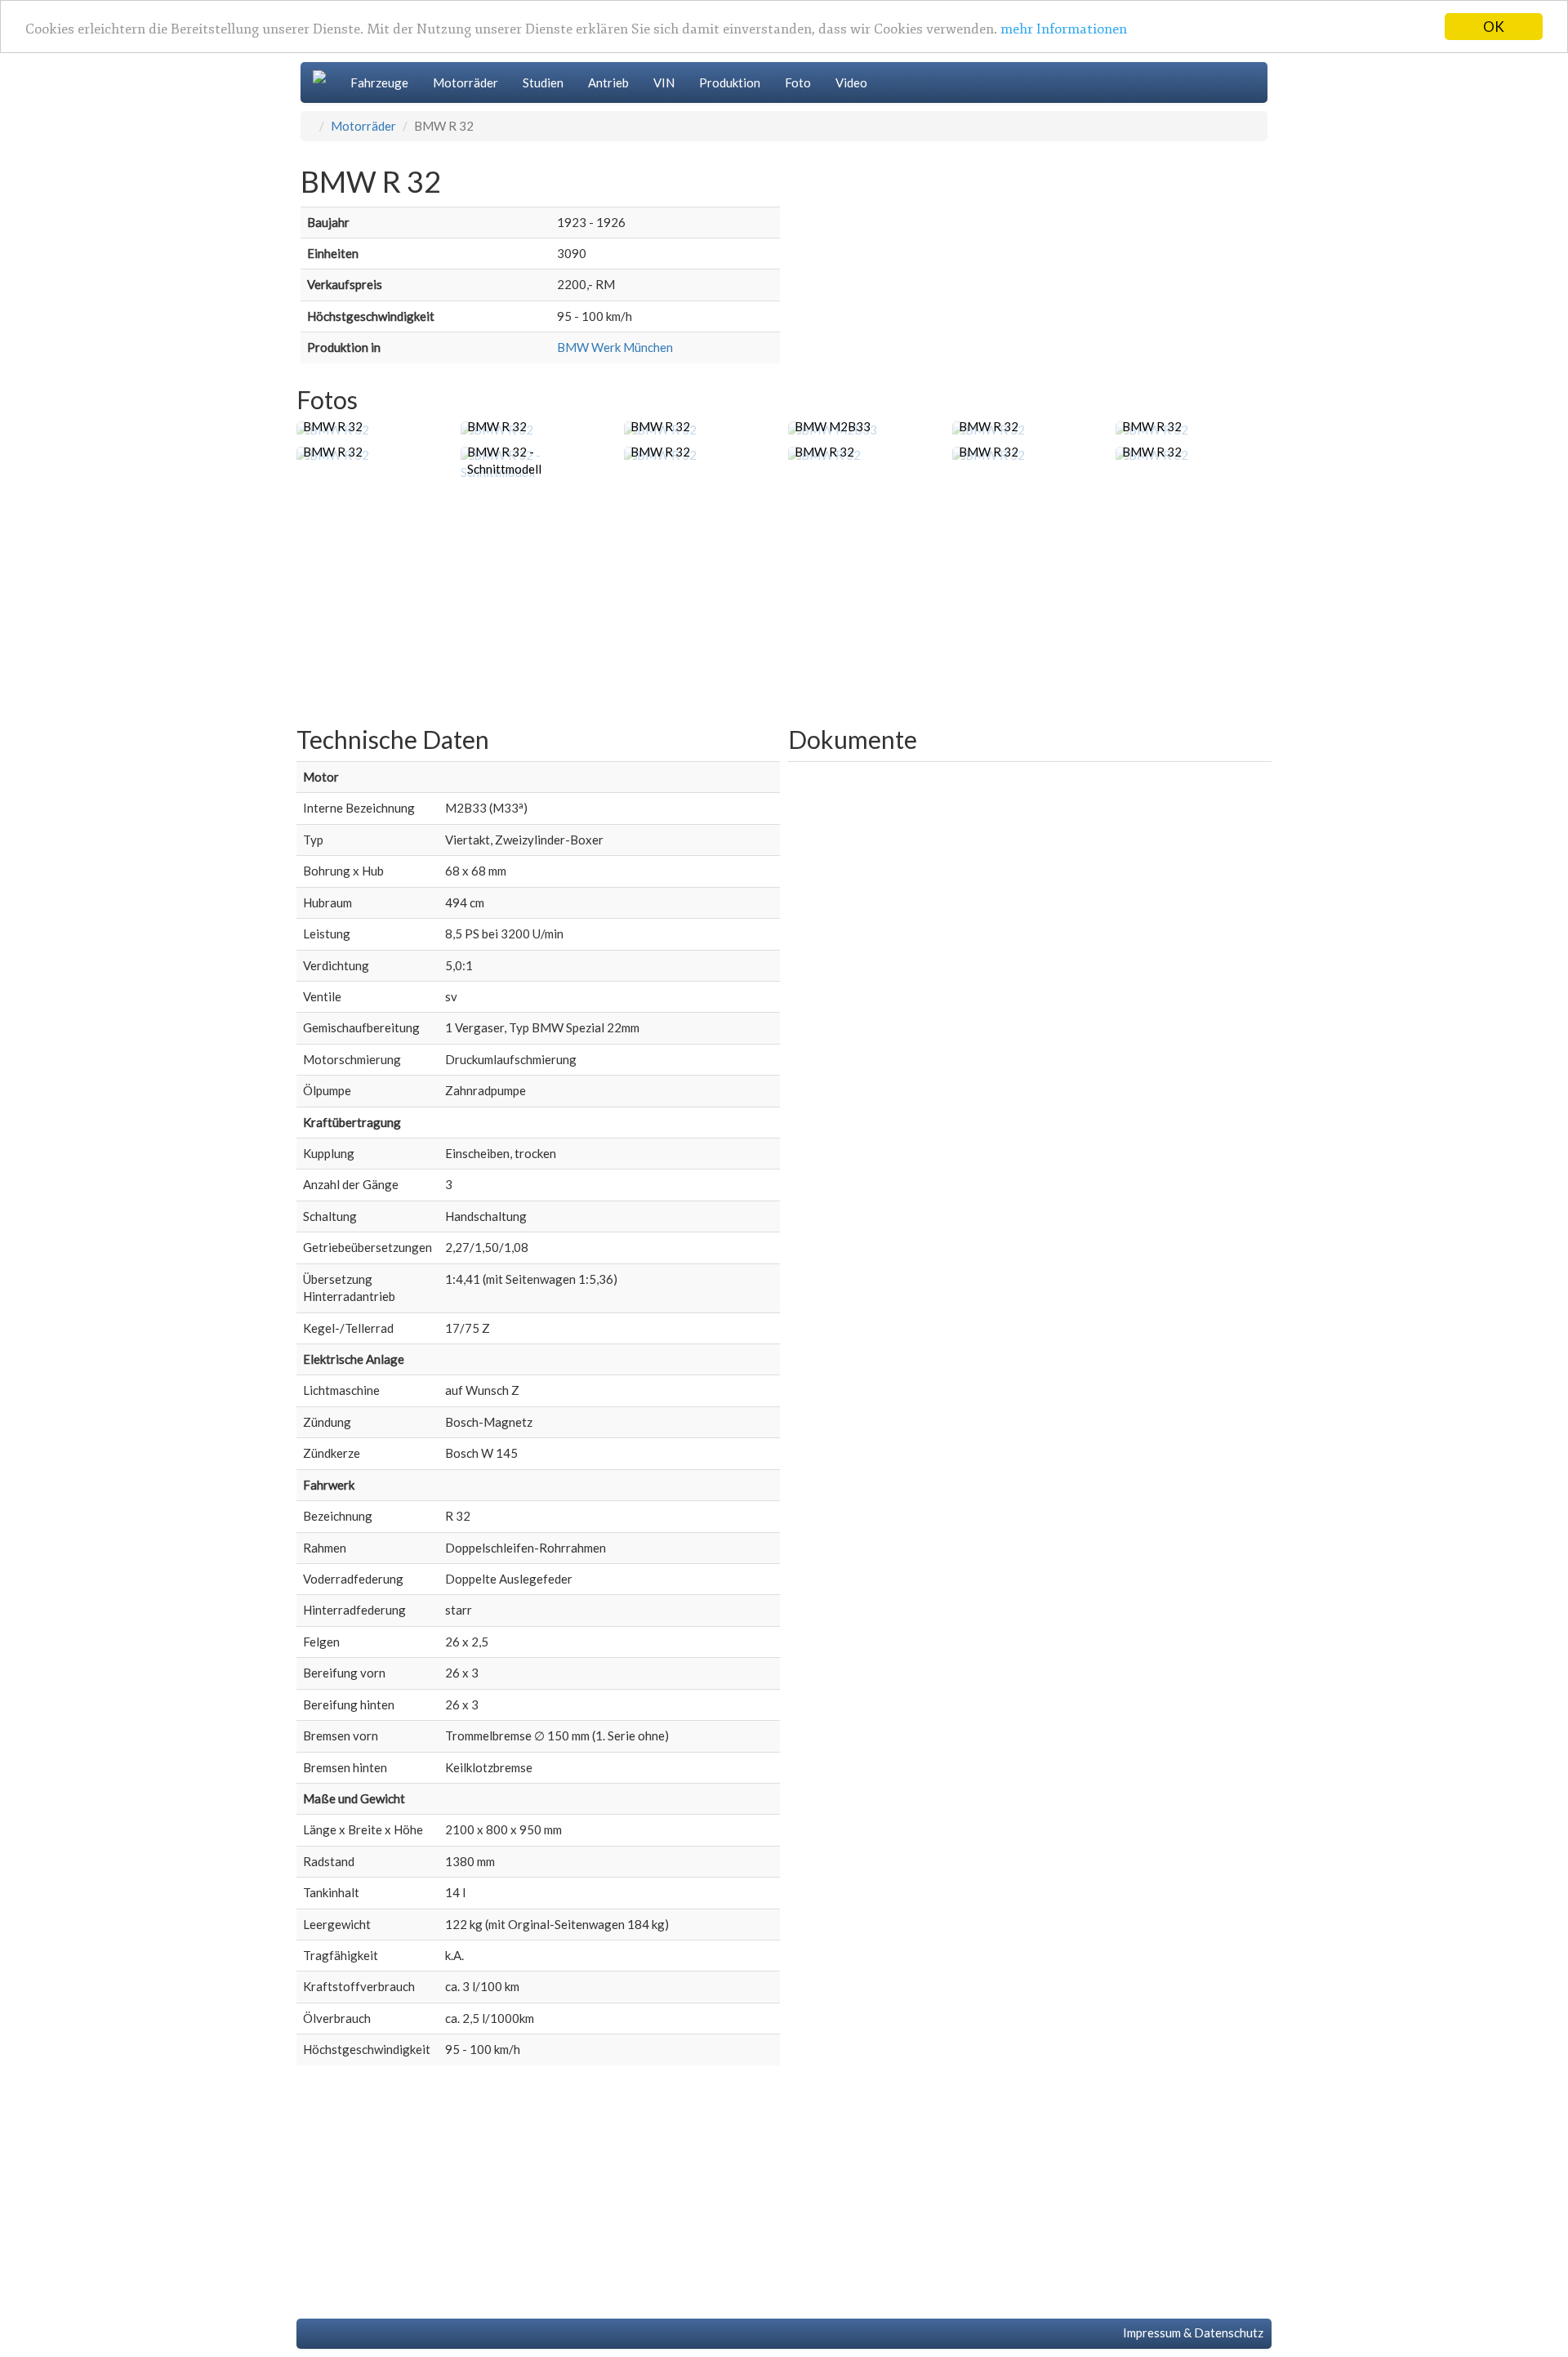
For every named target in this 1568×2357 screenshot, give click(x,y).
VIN (664, 82)
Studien (543, 82)
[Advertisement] (784, 604)
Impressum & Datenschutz (1191, 2332)
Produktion (730, 82)
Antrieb (608, 82)
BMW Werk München (615, 347)
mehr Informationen (1064, 30)
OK (1494, 27)
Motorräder (465, 82)
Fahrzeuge (379, 82)
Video (851, 82)
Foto (798, 82)
